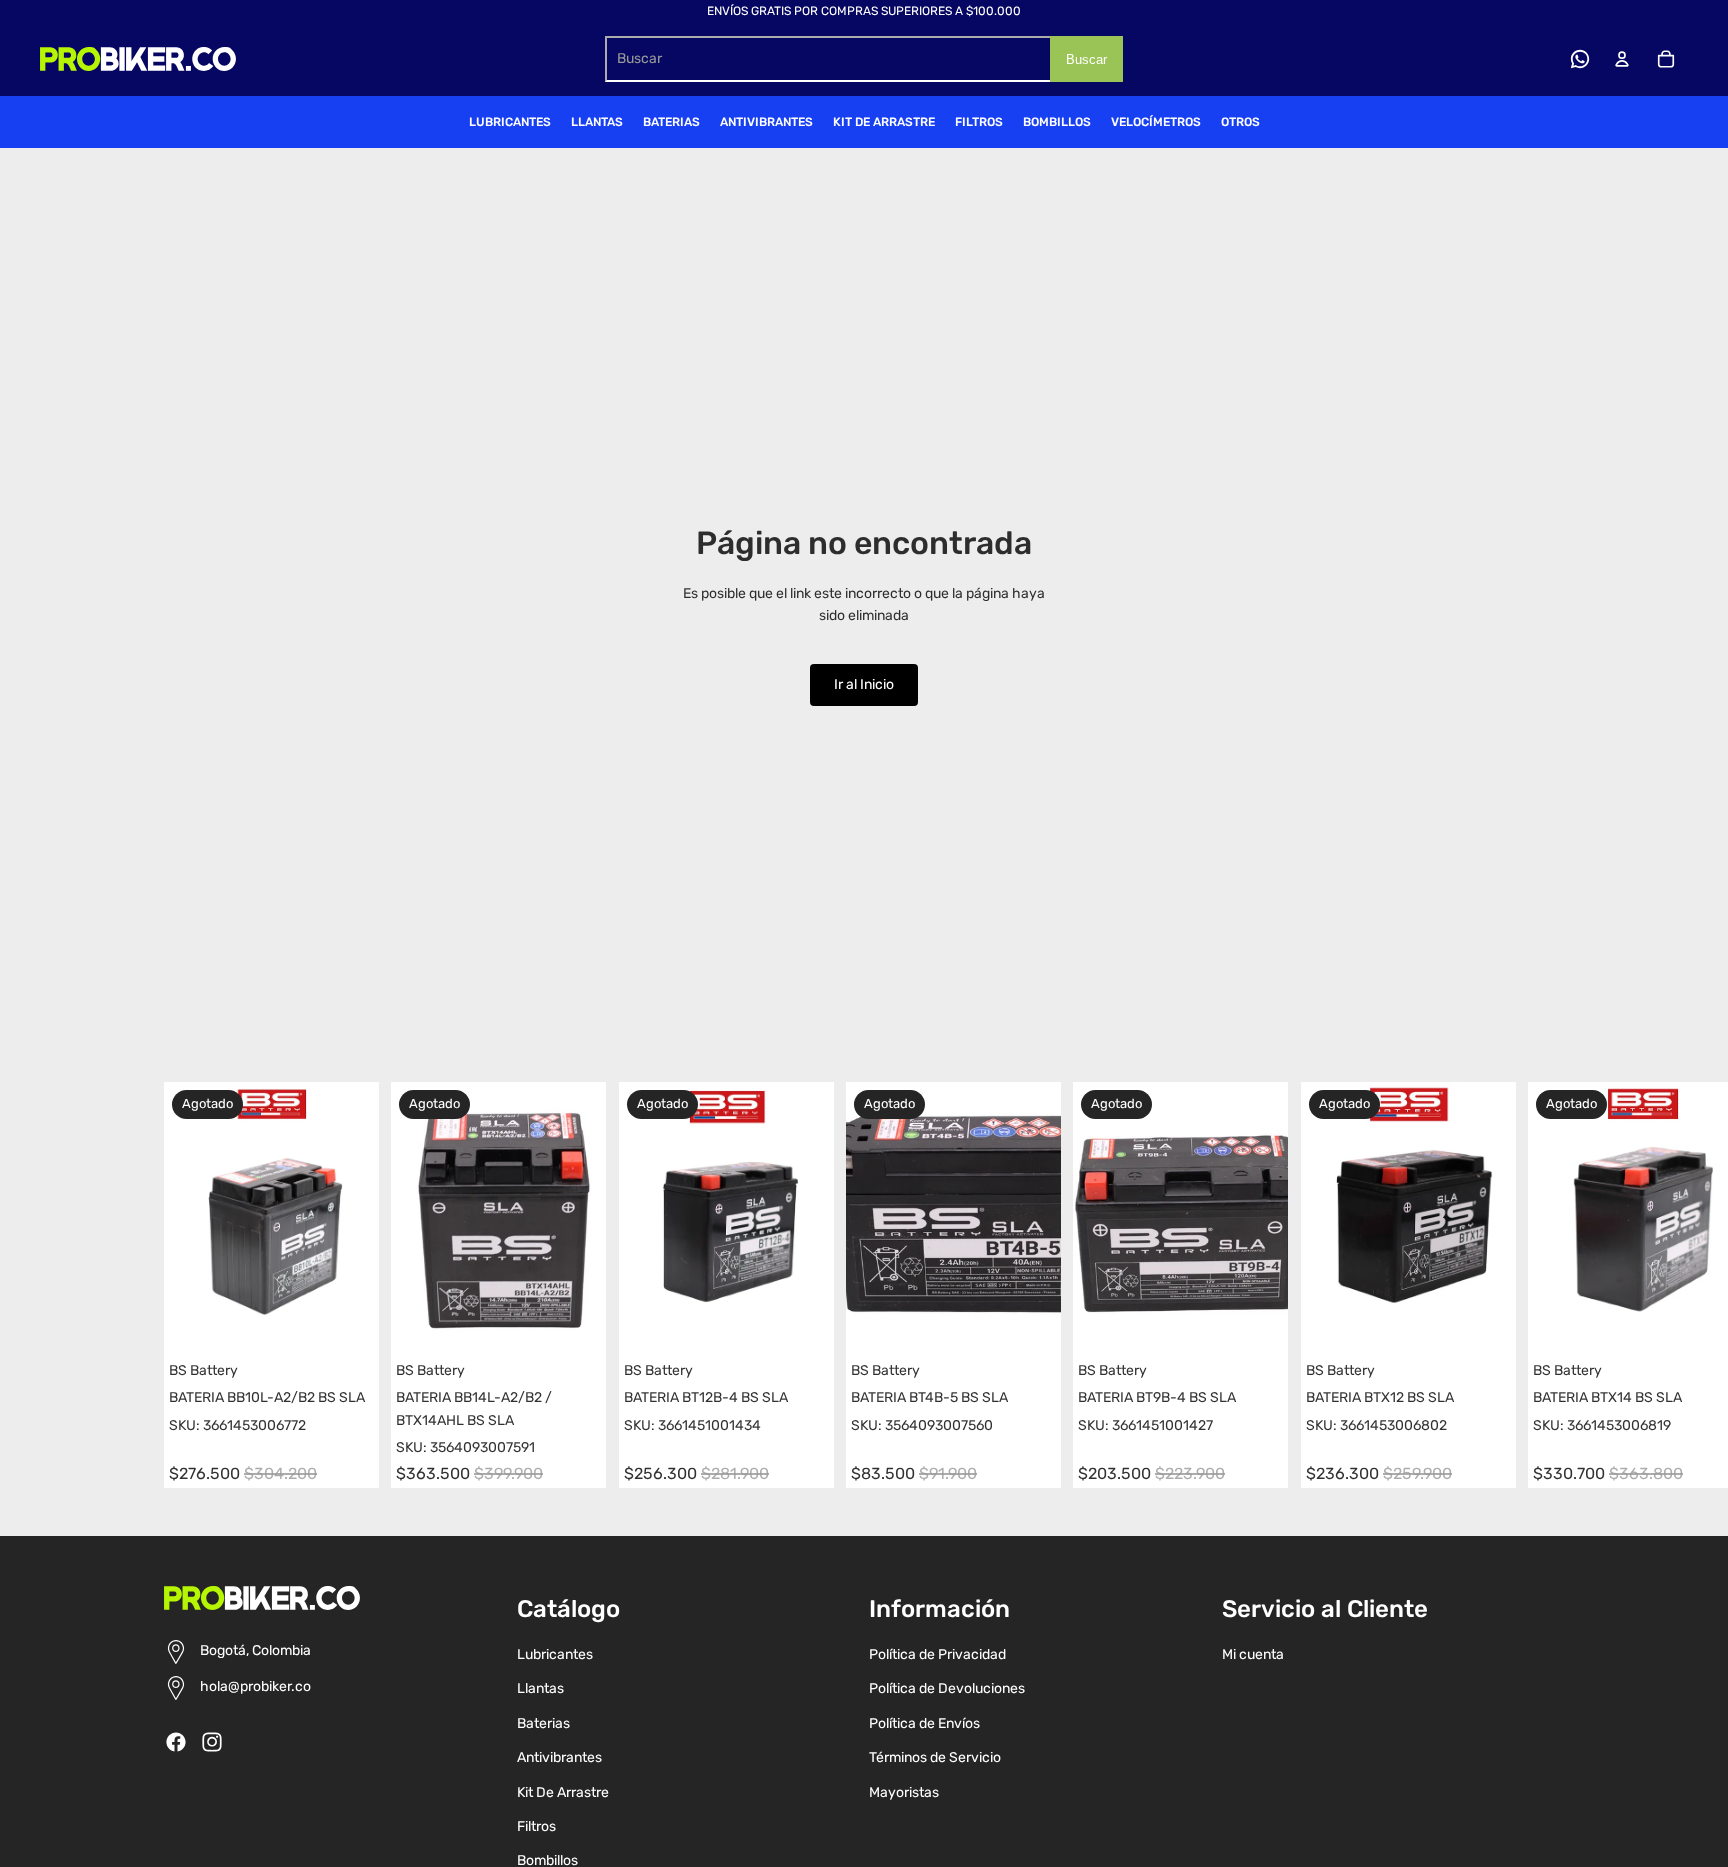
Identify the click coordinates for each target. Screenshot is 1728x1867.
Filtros (536, 1826)
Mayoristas (904, 1792)
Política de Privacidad (937, 1654)
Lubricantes (555, 1654)
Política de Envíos (924, 1723)
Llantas (540, 1688)
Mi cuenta (1253, 1654)
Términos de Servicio (935, 1757)
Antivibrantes (559, 1757)
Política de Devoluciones (947, 1688)
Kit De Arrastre (563, 1792)
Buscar (1086, 59)
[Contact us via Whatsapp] (1580, 59)
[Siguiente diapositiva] (1546, 1285)
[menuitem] (510, 122)
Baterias (543, 1723)
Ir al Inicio (864, 684)
